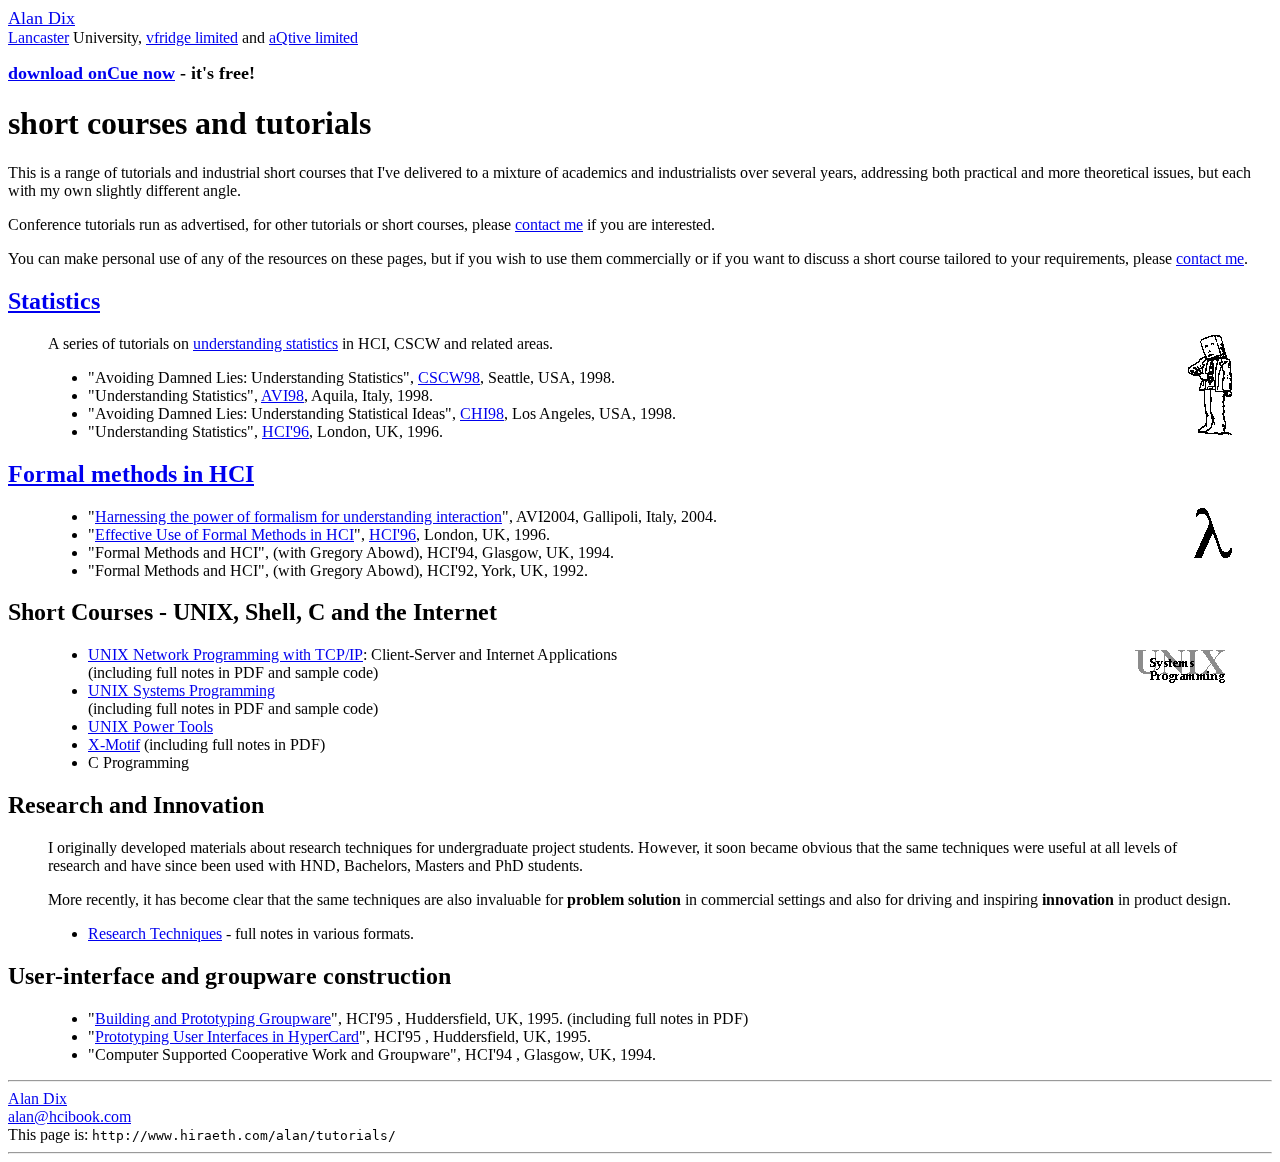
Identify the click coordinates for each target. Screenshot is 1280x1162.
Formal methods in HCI (131, 474)
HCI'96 (285, 431)
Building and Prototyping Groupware (213, 1018)
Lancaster (38, 37)
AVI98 (282, 395)
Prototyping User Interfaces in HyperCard (227, 1036)
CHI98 (482, 413)
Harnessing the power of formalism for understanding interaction (298, 516)
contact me (549, 224)
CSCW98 (449, 377)
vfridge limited (192, 37)
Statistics (54, 301)
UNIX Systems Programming (181, 690)
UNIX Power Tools (150, 726)
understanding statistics (265, 343)
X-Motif (114, 744)
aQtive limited (313, 37)
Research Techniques (155, 933)
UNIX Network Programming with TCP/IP (225, 654)
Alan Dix (41, 18)
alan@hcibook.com (69, 1116)
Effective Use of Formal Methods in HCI (224, 534)
